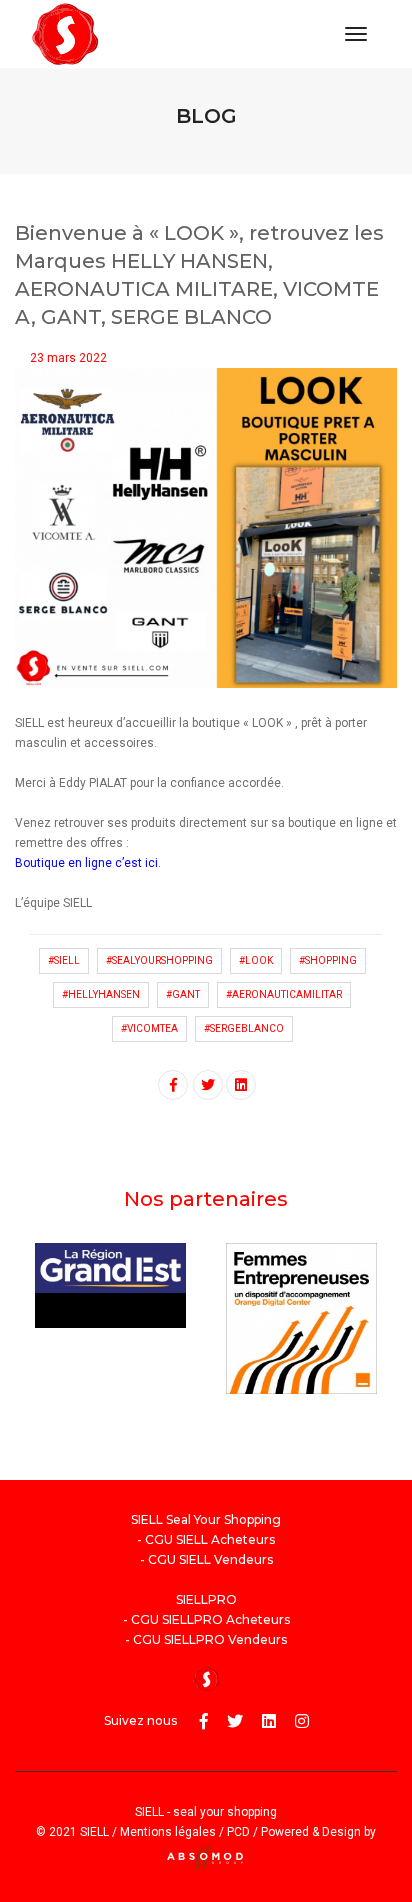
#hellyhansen (101, 994)
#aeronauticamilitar (284, 994)
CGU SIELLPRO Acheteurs (210, 1619)
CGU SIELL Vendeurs (210, 1559)
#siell (64, 960)
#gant (183, 994)
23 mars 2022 (68, 358)
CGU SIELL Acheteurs (210, 1539)
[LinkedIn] (269, 1721)
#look (256, 960)
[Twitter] (235, 1721)
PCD (238, 1832)
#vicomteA (149, 1028)
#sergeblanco (244, 1028)
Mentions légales (168, 1832)
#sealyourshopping (159, 960)
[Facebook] (204, 1721)
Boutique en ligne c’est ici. (88, 863)
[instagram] (302, 1721)
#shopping (328, 960)
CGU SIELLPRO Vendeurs (210, 1639)
